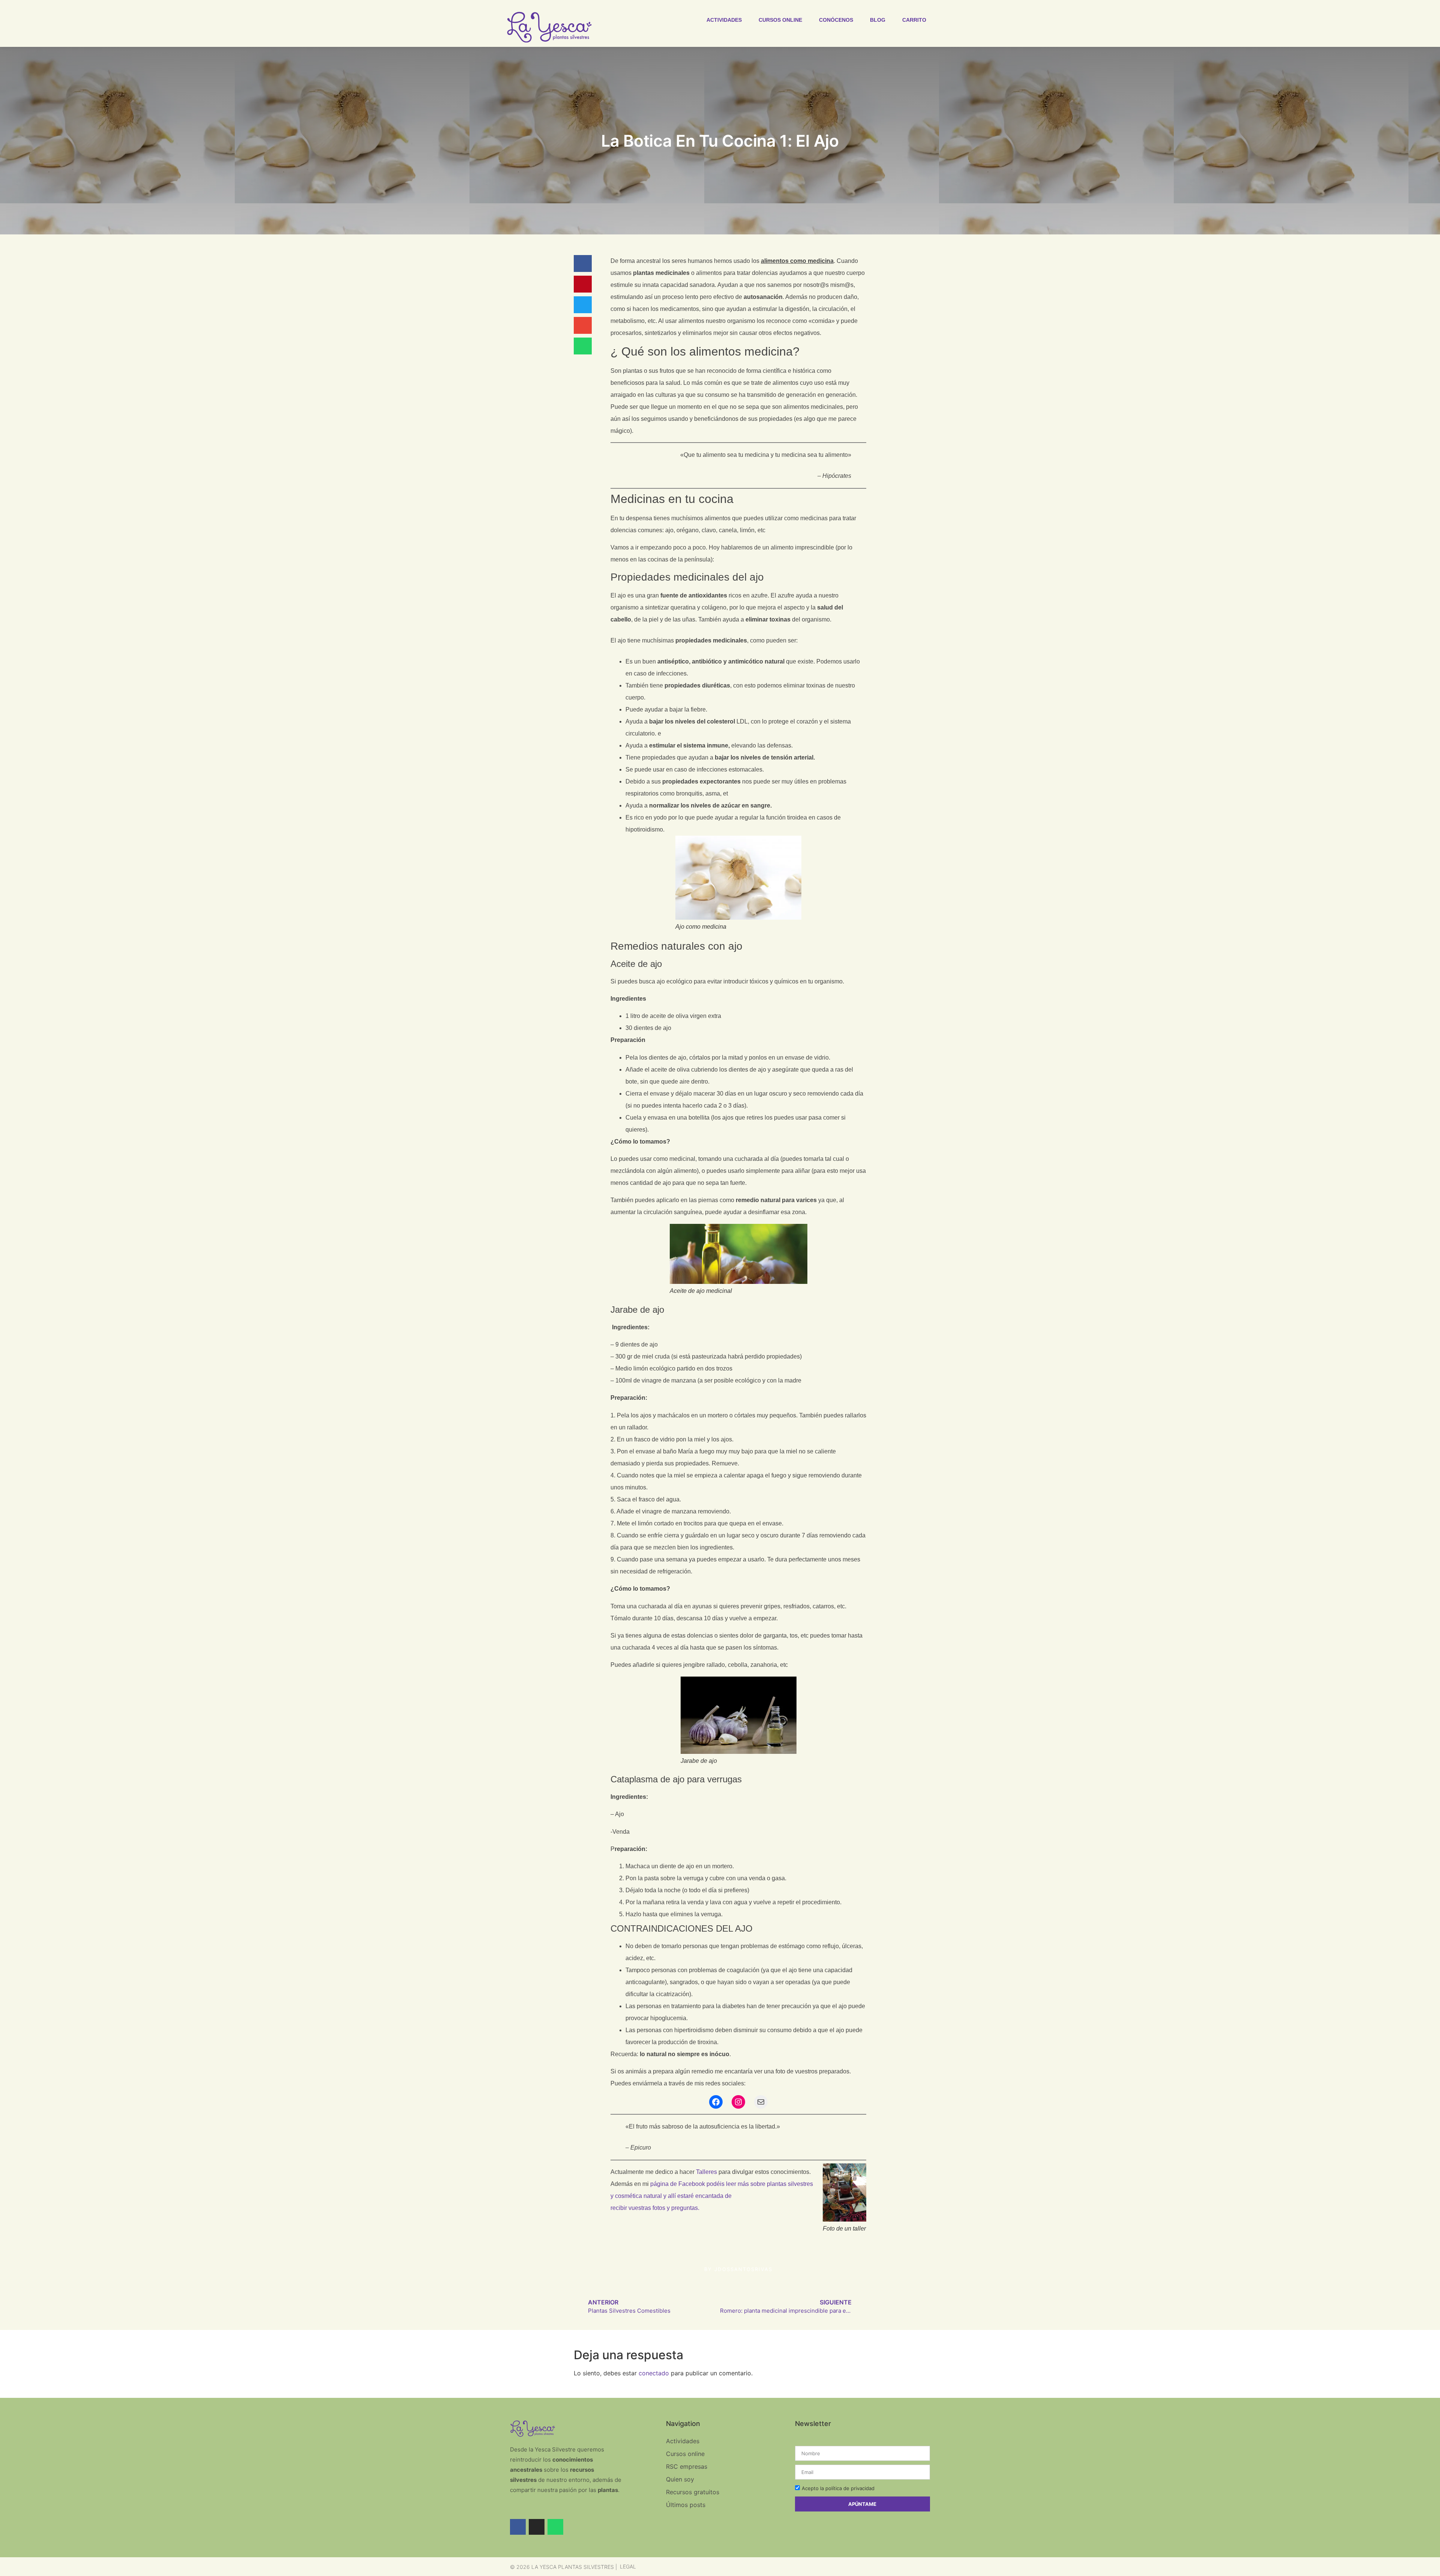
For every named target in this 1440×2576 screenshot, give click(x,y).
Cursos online (780, 20)
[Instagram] (738, 2102)
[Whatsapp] (555, 2527)
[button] (583, 263)
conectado (654, 2373)
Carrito (914, 20)
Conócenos (836, 20)
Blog (878, 20)
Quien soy (680, 2479)
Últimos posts (686, 2505)
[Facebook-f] (518, 2527)
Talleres (706, 2172)
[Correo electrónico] (761, 2102)
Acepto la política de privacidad (838, 2488)
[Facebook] (716, 2102)
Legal (628, 2566)
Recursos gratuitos (693, 2492)
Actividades (724, 20)
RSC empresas (687, 2466)
